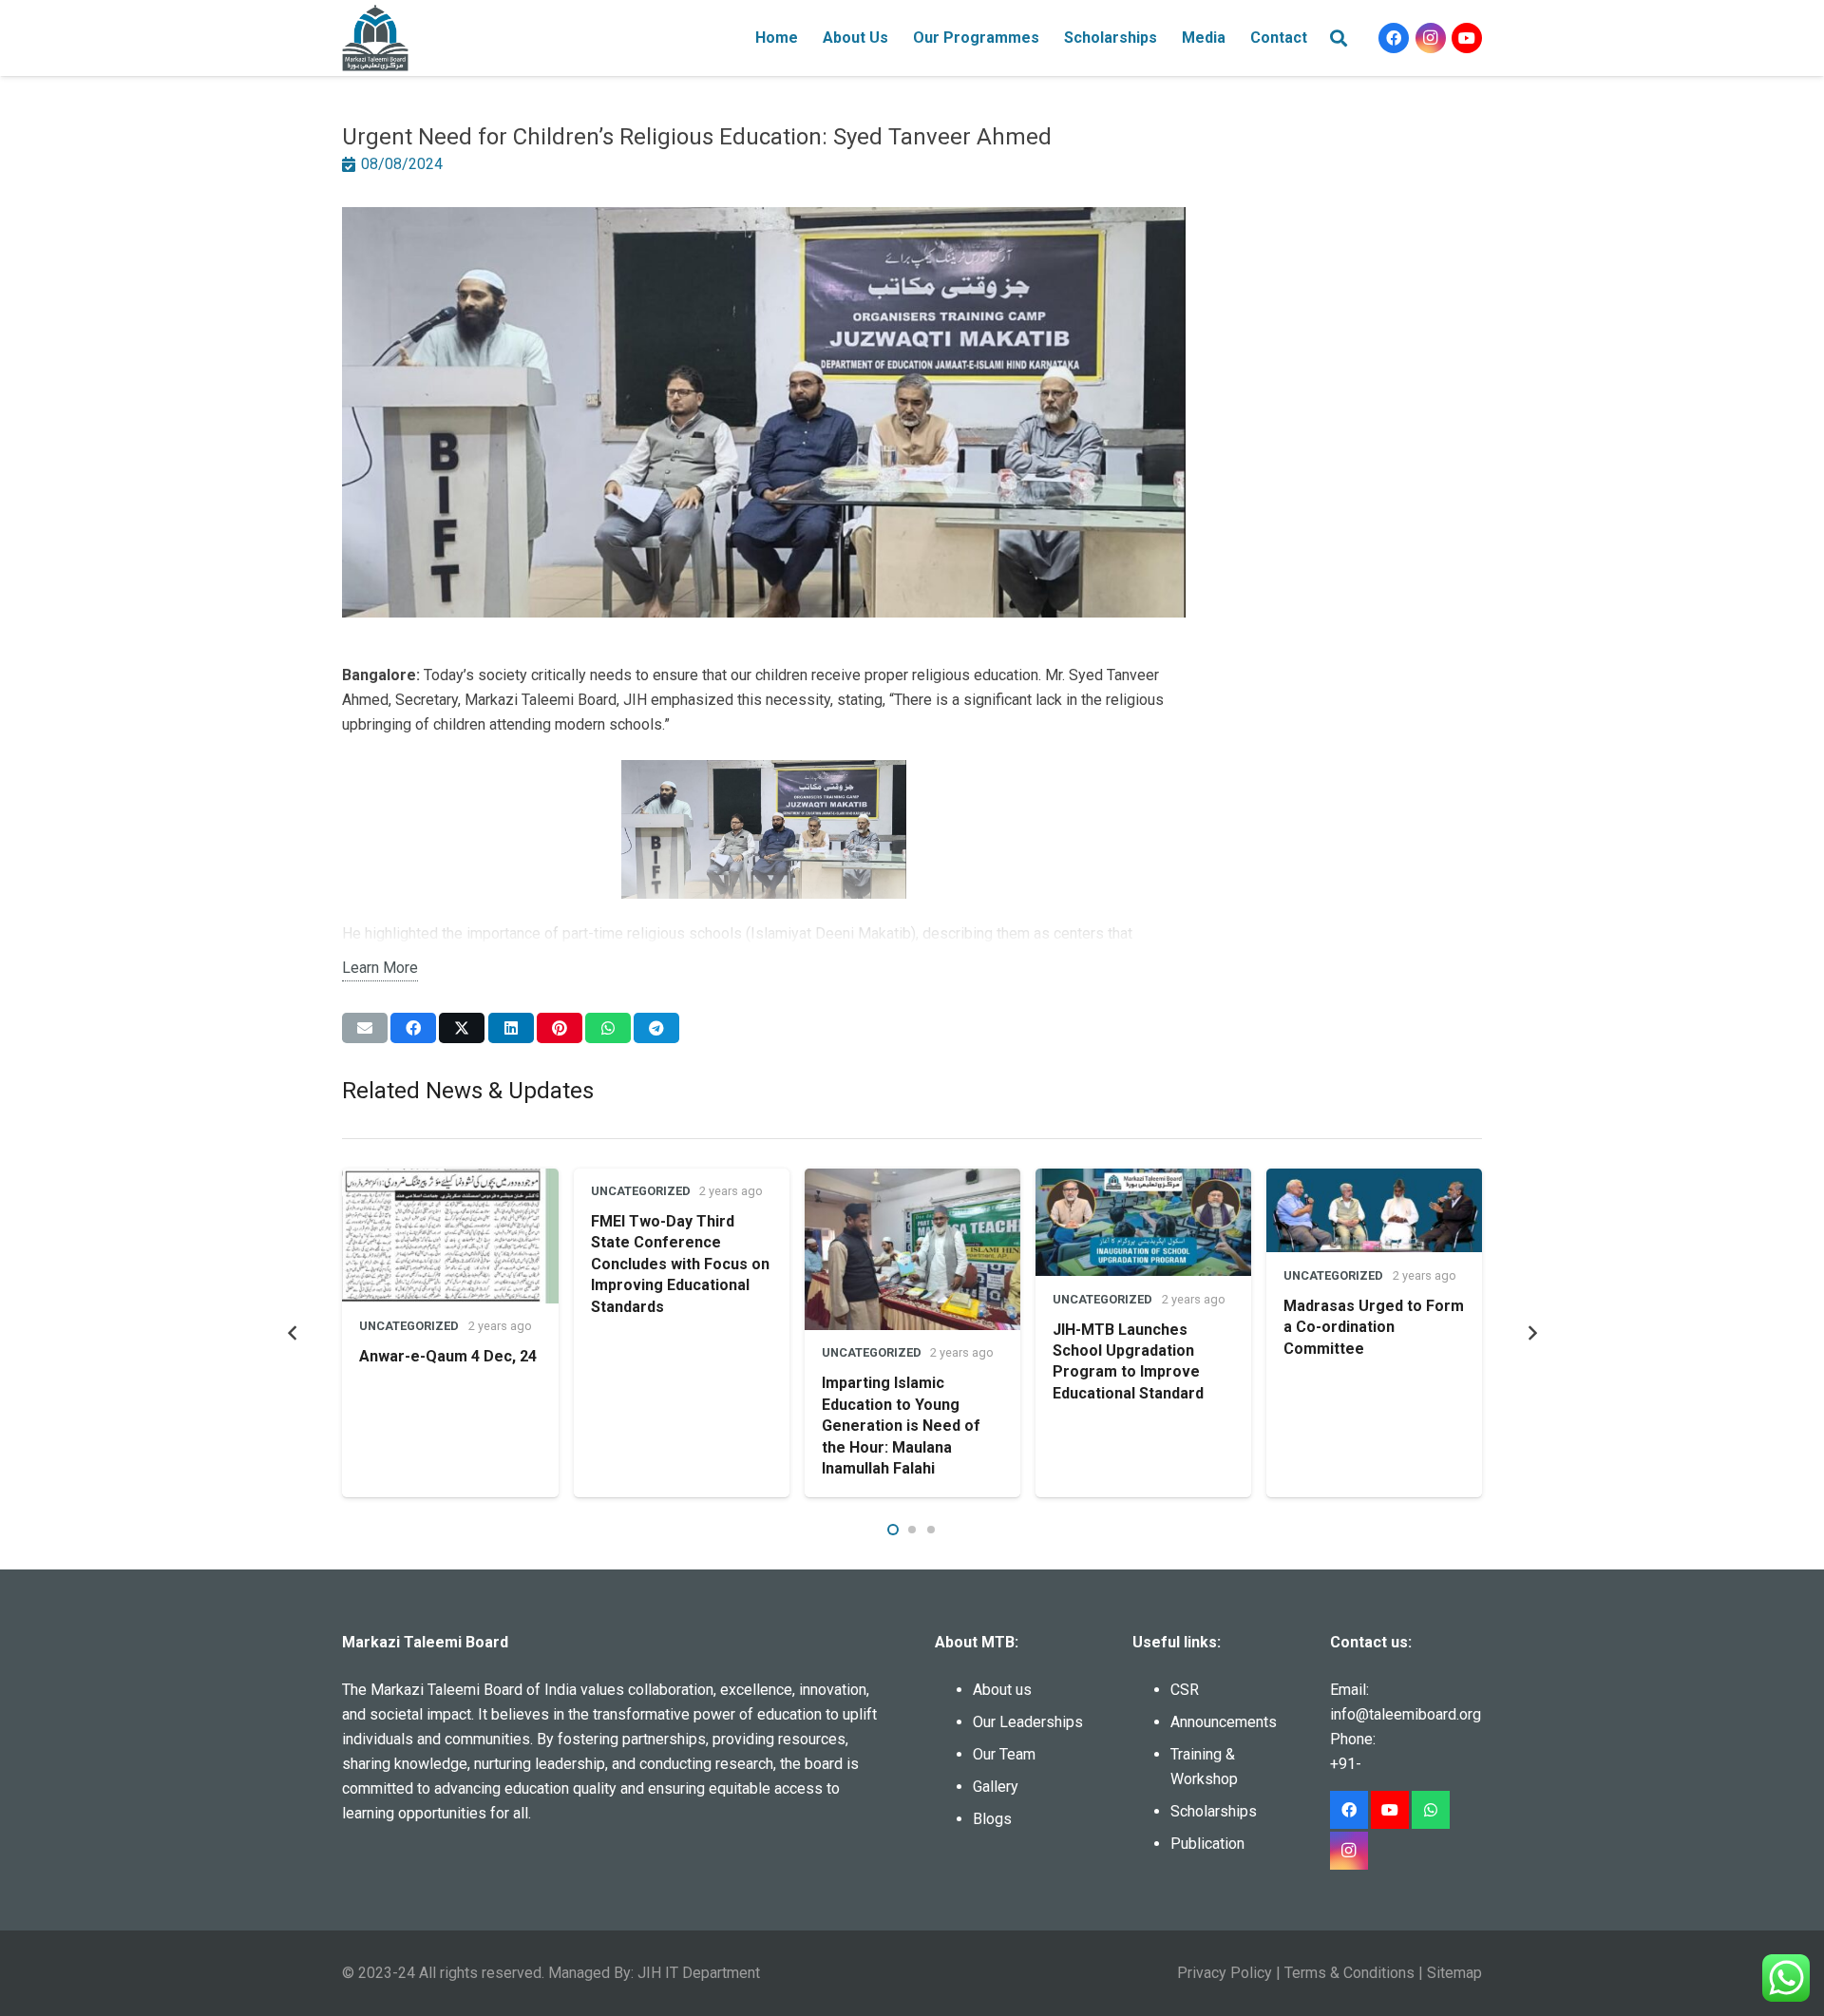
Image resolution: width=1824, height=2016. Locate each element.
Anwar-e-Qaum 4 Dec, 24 (448, 1356)
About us (1002, 1690)
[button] (898, 38)
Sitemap (1454, 1973)
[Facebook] (1394, 38)
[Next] (1531, 1333)
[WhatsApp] (1431, 1810)
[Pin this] (560, 1028)
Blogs (992, 1819)
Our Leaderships (1028, 1722)
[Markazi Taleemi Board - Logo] (375, 38)
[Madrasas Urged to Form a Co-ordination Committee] (1374, 1211)
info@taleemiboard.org (1406, 1714)
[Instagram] (1431, 38)
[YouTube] (1467, 38)
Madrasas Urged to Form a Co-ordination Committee (1374, 1327)
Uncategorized (409, 1326)
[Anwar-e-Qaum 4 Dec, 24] (450, 1236)
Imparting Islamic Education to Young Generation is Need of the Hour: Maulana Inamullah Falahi (901, 1426)
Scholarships (1214, 1811)
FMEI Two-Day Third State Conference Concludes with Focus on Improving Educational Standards (680, 1264)
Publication (1207, 1844)
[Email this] (365, 1028)
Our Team (1004, 1754)
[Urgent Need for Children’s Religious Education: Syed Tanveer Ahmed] (764, 219)
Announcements (1224, 1722)
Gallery (996, 1787)
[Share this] (413, 1028)
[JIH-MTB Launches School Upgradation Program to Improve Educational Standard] (1143, 1223)
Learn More (380, 968)
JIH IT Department (699, 1973)
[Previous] (293, 1333)
